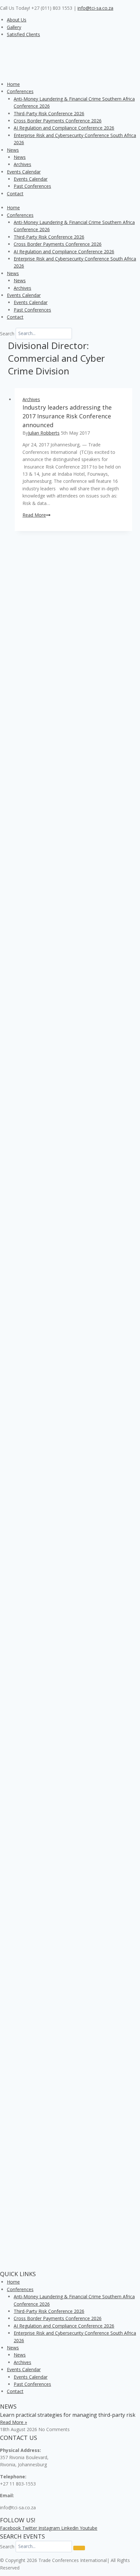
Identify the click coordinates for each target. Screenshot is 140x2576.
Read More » (14, 2422)
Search (7, 333)
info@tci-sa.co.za (95, 8)
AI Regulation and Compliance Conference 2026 (64, 128)
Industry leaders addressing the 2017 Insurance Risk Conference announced (67, 416)
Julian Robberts (44, 433)
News (13, 150)
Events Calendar (24, 172)
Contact (15, 194)
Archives (22, 164)
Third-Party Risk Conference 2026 (49, 113)
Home (13, 84)
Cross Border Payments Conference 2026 (58, 121)
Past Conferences (32, 186)
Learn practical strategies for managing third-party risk (68, 2415)
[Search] (79, 2548)
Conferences (20, 91)
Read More (36, 515)
